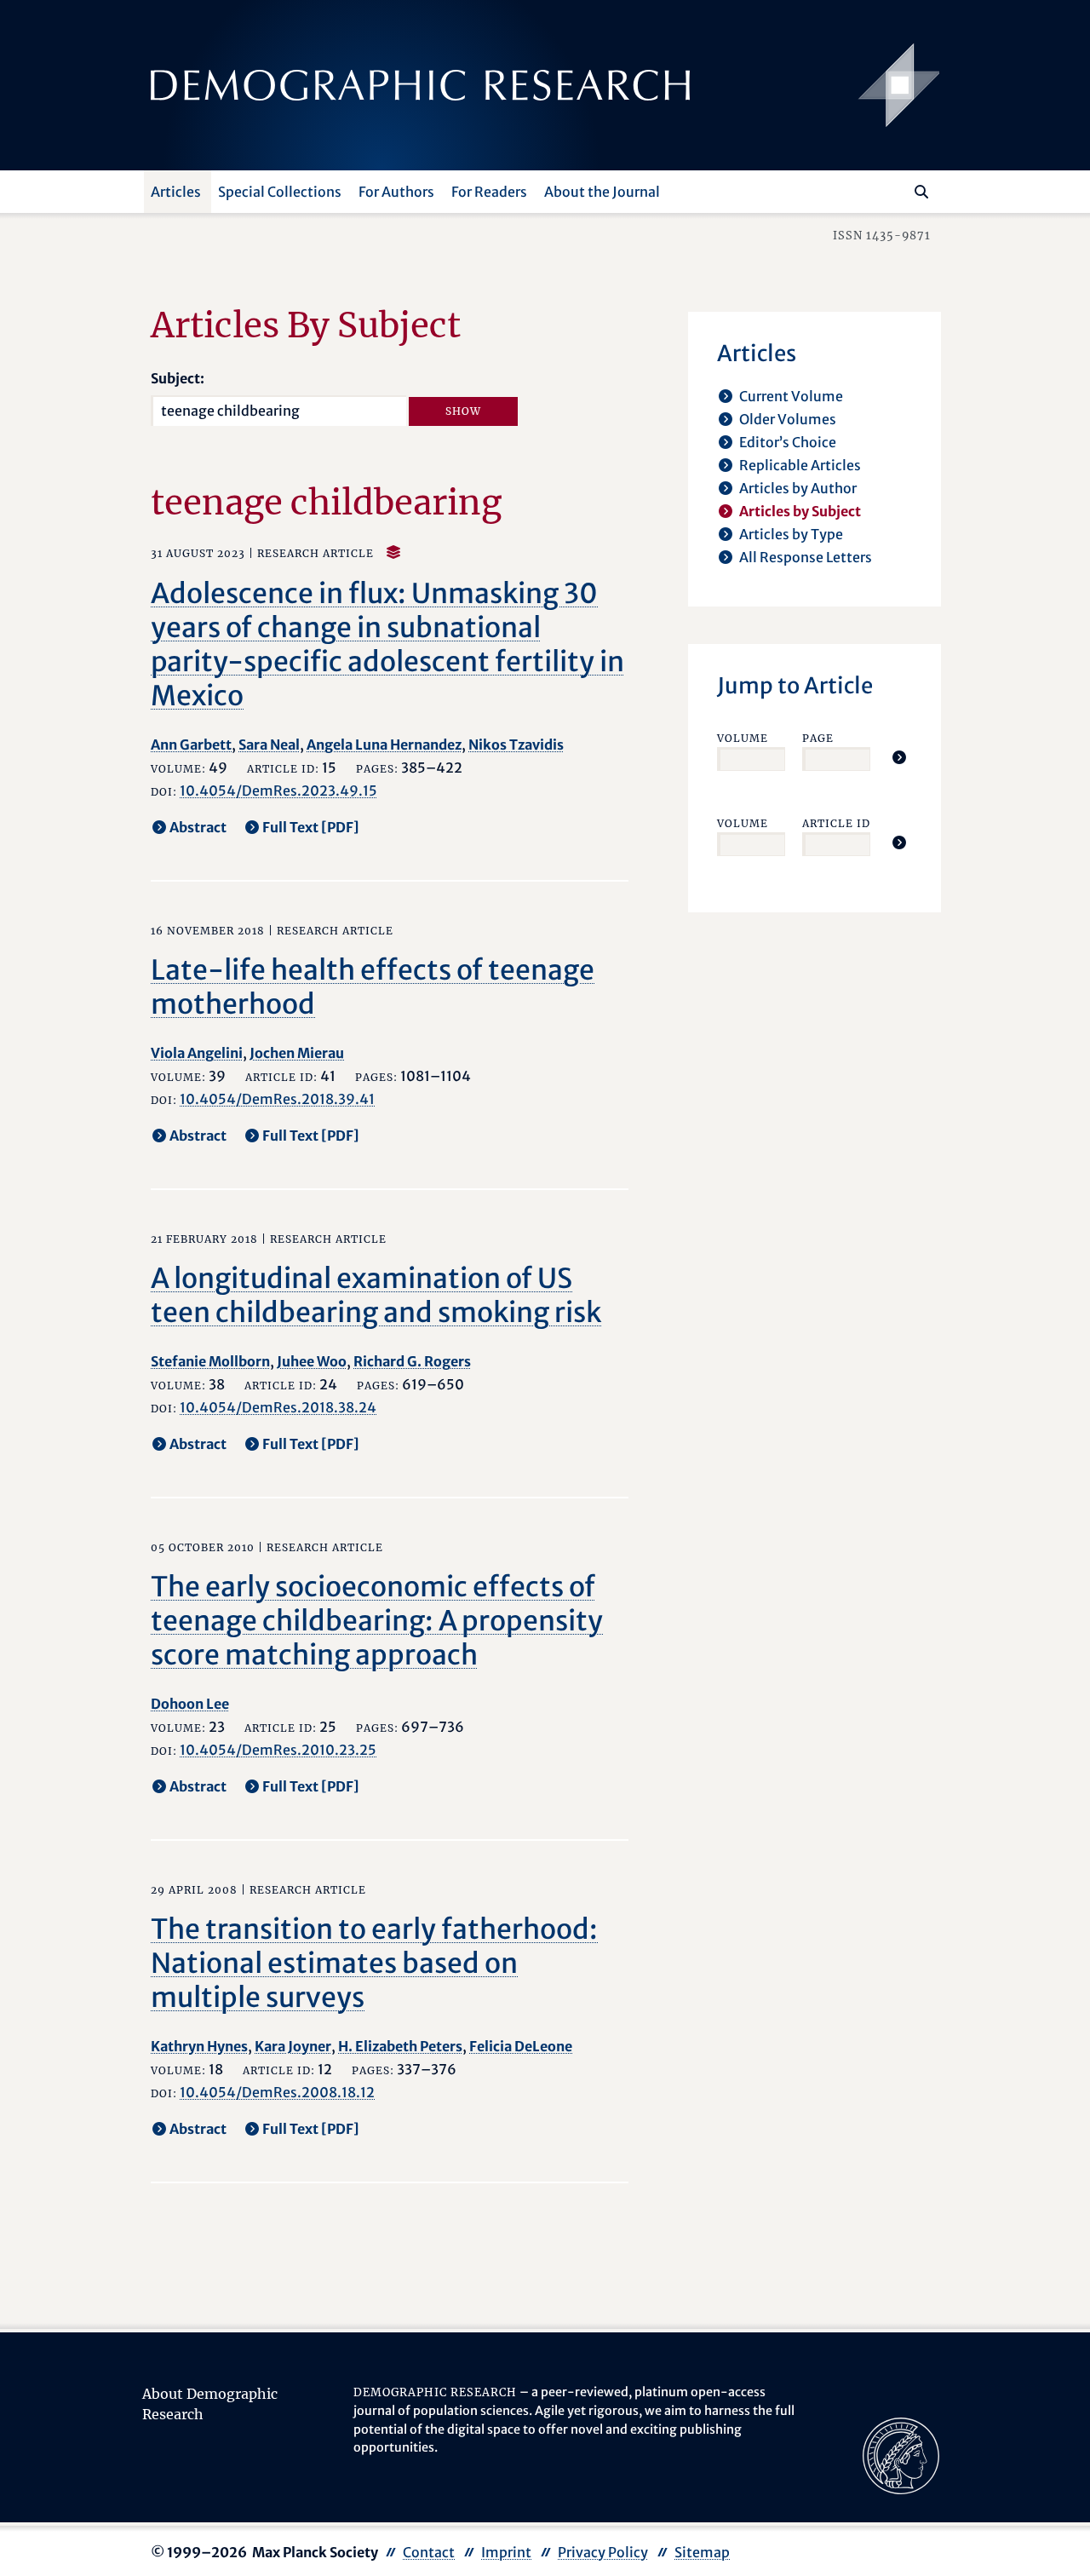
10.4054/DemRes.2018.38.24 (278, 1407)
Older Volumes (788, 419)
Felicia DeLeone (521, 2046)
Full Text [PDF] (311, 827)
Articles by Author (798, 488)
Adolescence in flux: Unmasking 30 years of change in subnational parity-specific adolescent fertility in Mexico (387, 645)
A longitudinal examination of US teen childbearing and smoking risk (376, 1296)
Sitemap (702, 2552)
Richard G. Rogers (412, 1361)
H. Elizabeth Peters (400, 2046)
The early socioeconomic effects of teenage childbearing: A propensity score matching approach (377, 1621)
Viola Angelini (197, 1053)
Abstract (198, 827)
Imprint (506, 2552)
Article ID (836, 823)
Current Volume (791, 396)
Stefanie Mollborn (210, 1361)
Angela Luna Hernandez (384, 745)
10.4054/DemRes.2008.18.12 (277, 2092)
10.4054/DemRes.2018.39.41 (277, 1099)
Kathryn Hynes (199, 2046)
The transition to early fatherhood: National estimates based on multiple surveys (374, 1964)
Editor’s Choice (788, 442)
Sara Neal (269, 745)
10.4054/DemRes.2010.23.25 (278, 1750)
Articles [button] (176, 192)
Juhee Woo (312, 1361)
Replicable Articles (800, 465)
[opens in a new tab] (901, 2455)
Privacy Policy (603, 2552)
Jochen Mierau (297, 1053)
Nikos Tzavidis (516, 745)
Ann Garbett (191, 745)
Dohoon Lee (190, 1704)
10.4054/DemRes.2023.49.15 (278, 791)
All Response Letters (806, 557)
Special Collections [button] (280, 192)
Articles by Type (791, 534)
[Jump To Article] (899, 757)
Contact (429, 2552)
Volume (743, 738)
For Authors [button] (396, 192)
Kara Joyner (293, 2046)
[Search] (921, 192)
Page (818, 738)
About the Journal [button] (602, 192)
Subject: (178, 378)
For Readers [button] (489, 192)
